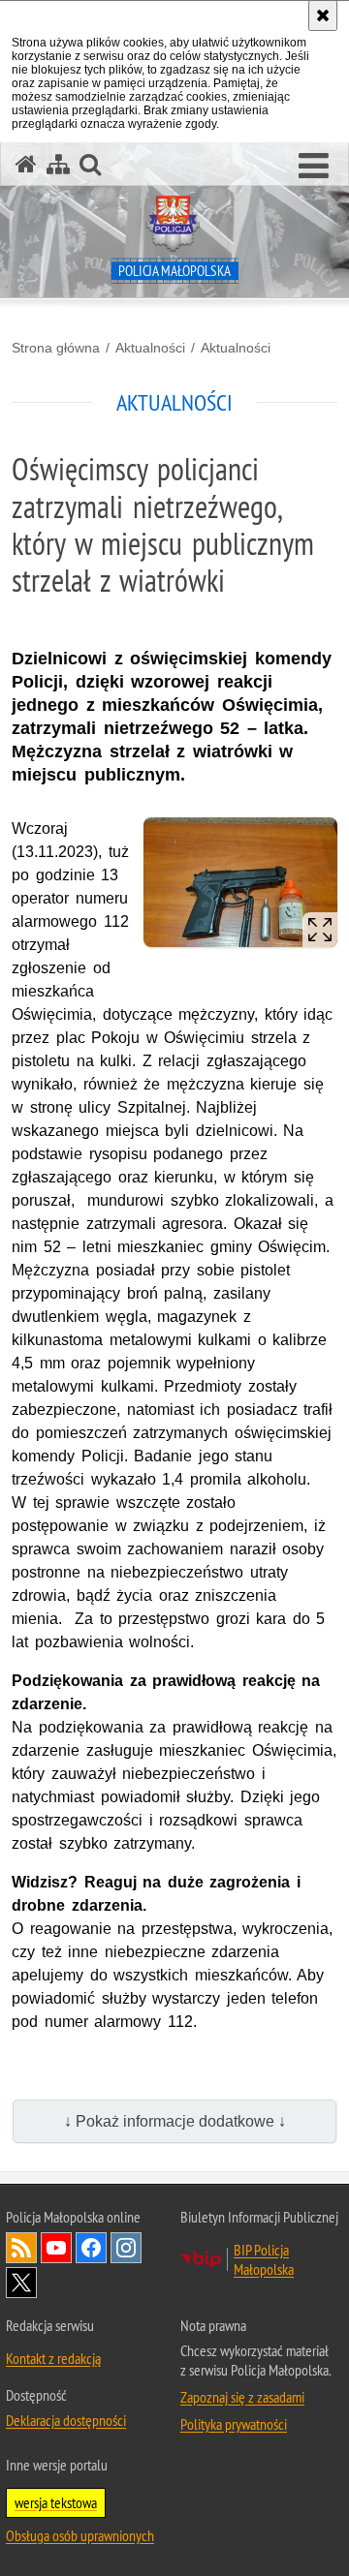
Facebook (91, 2248)
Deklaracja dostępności (66, 2420)
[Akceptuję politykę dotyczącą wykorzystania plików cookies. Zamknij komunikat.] (323, 15)
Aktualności (150, 348)
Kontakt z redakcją (53, 2358)
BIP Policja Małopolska (264, 2259)
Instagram (126, 2248)
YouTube (56, 2248)
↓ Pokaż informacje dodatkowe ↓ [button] (175, 2121)
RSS (21, 2248)
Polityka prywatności (234, 2424)
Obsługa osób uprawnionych (80, 2535)
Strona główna (56, 348)
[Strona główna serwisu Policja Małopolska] (26, 164)
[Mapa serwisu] (58, 164)
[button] (314, 167)
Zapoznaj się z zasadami (242, 2397)
